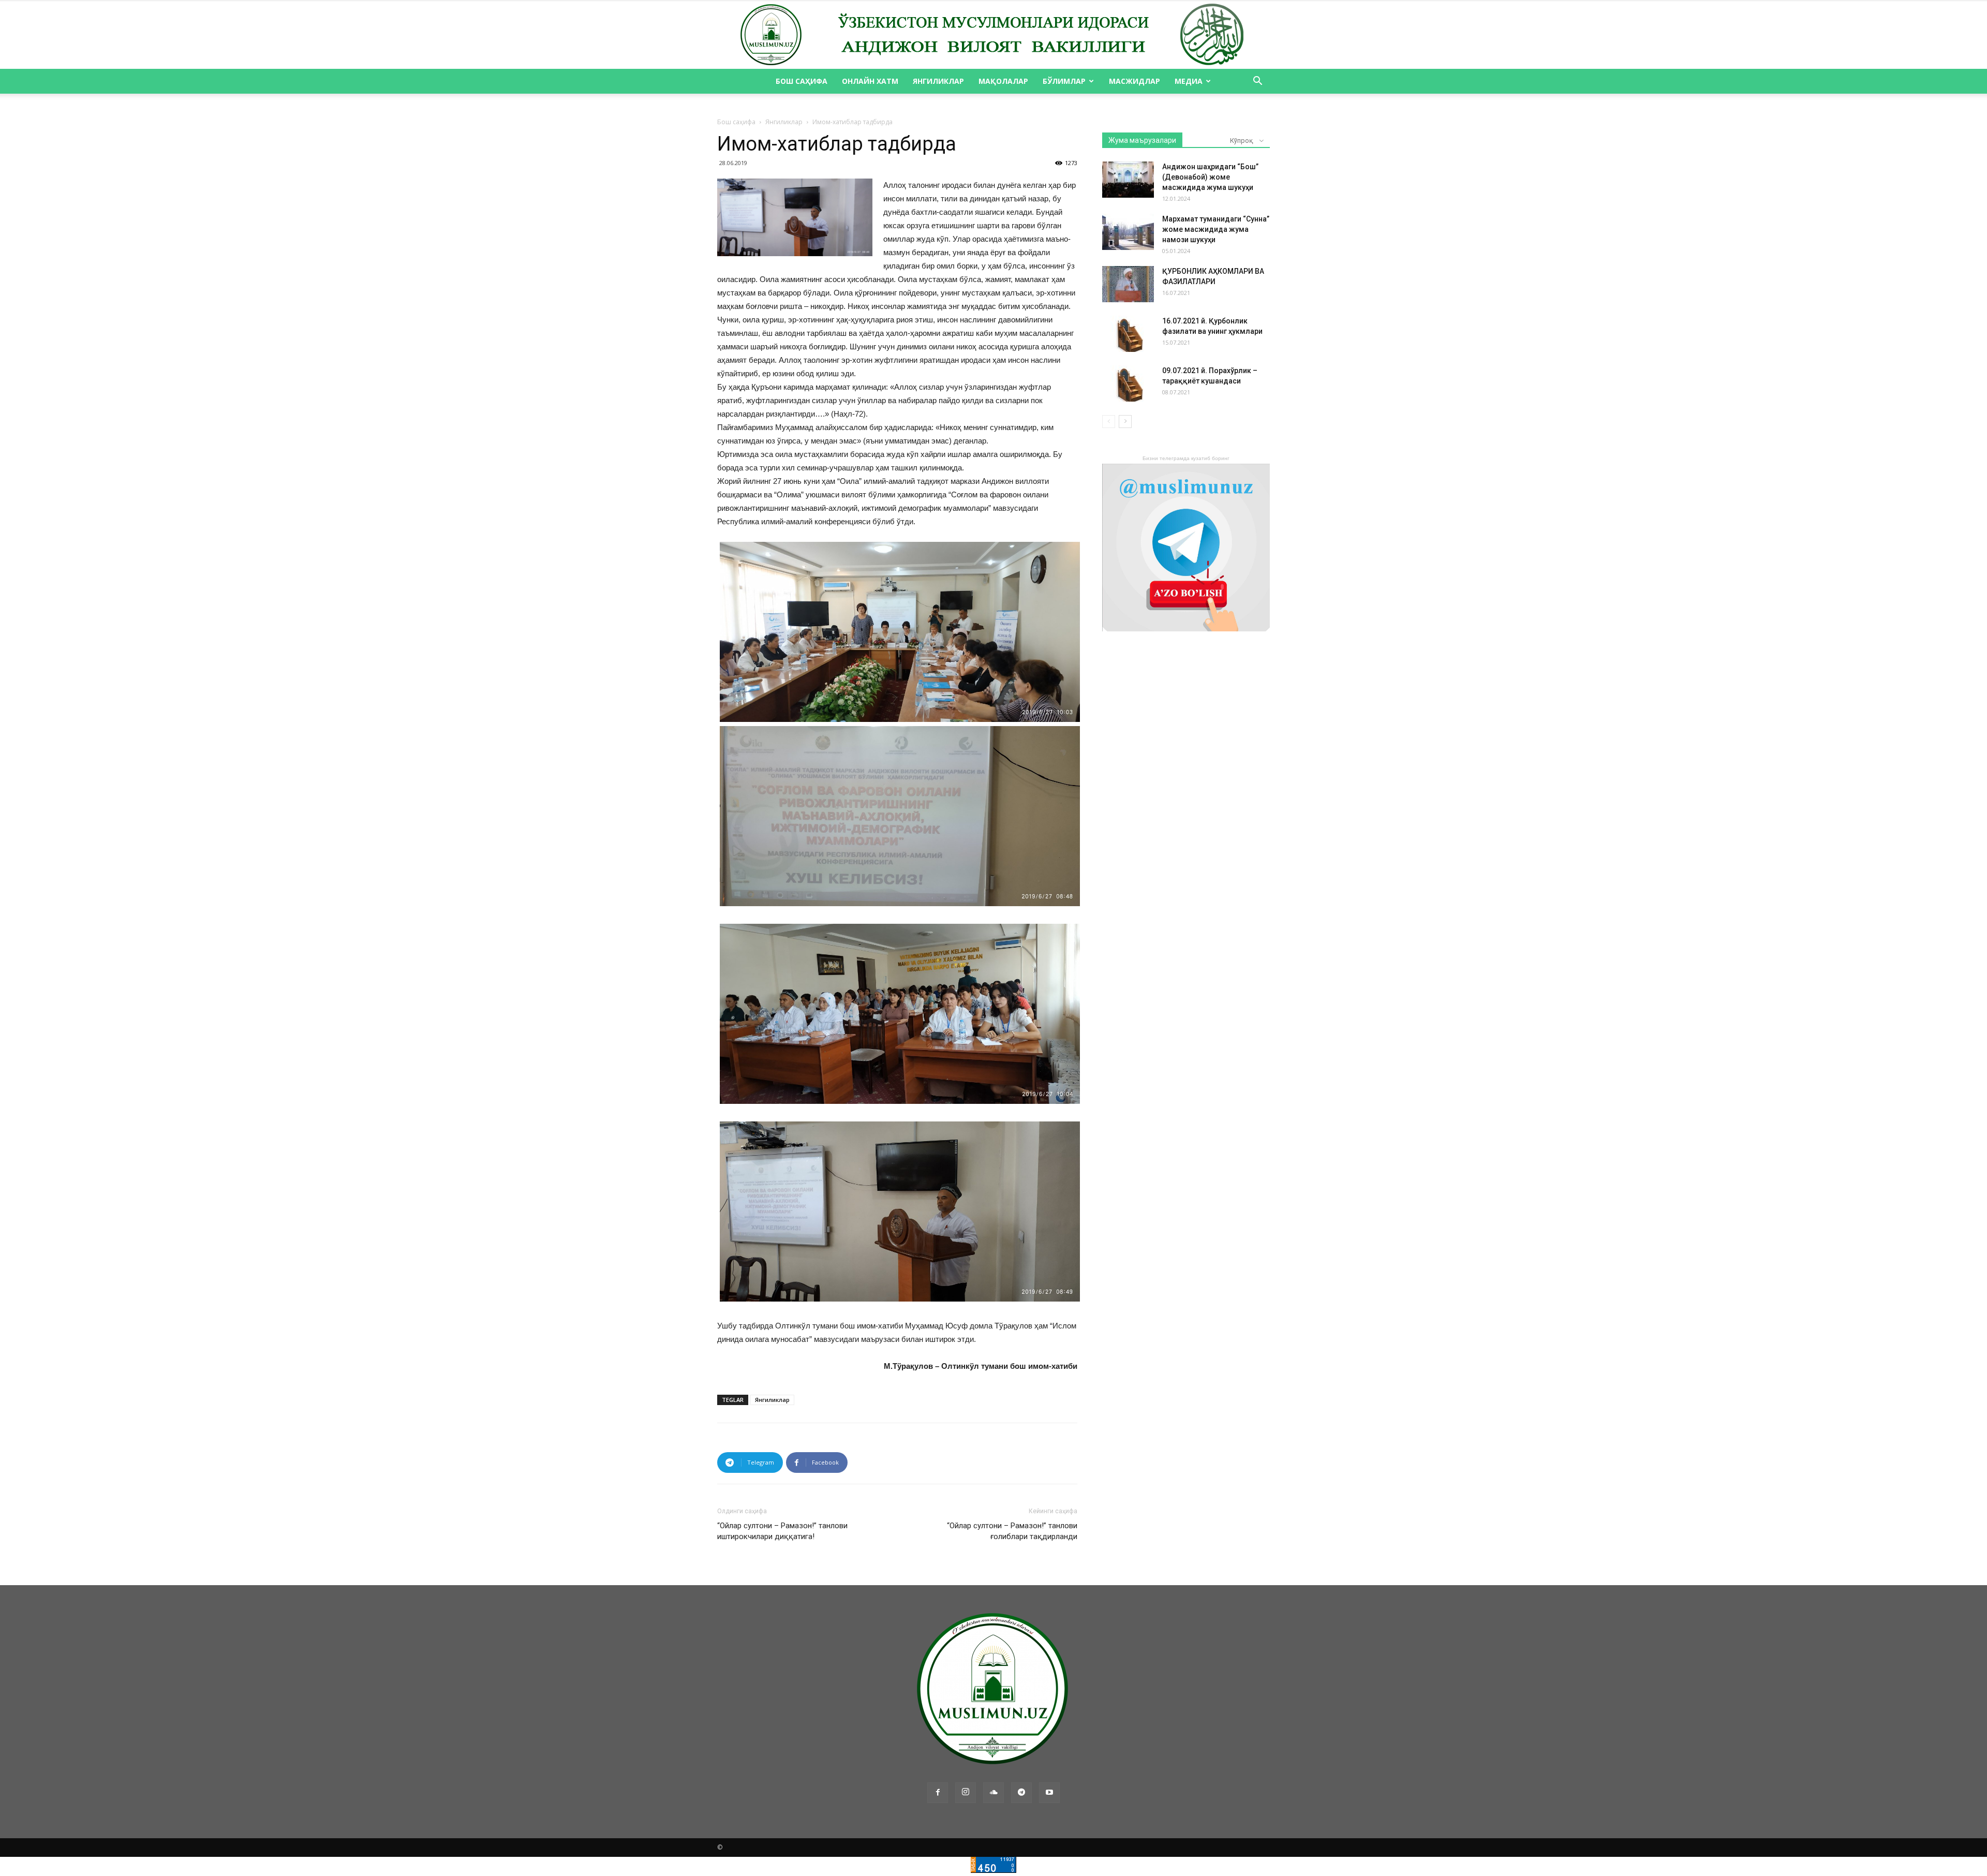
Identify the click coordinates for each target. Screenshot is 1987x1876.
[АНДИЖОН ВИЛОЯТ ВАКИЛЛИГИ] (993, 35)
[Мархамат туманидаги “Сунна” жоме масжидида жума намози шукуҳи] (1128, 232)
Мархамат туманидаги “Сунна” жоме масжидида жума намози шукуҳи (1216, 229)
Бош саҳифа (802, 81)
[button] (1257, 82)
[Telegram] (1021, 1793)
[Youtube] (1049, 1793)
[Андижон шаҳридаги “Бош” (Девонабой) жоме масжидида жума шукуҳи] (1128, 180)
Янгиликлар (938, 81)
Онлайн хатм (870, 81)
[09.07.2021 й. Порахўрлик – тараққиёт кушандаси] (1128, 383)
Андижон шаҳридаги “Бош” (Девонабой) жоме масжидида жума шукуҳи (1210, 177)
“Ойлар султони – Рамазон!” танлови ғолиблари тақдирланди (1012, 1531)
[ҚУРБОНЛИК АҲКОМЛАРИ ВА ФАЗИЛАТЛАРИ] (1128, 284)
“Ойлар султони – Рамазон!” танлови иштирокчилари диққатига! (782, 1531)
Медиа (1189, 81)
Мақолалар (1003, 81)
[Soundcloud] (993, 1793)
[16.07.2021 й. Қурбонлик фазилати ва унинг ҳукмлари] (1128, 334)
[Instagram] (966, 1793)
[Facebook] (938, 1793)
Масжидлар (1135, 81)
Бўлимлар (1064, 81)
